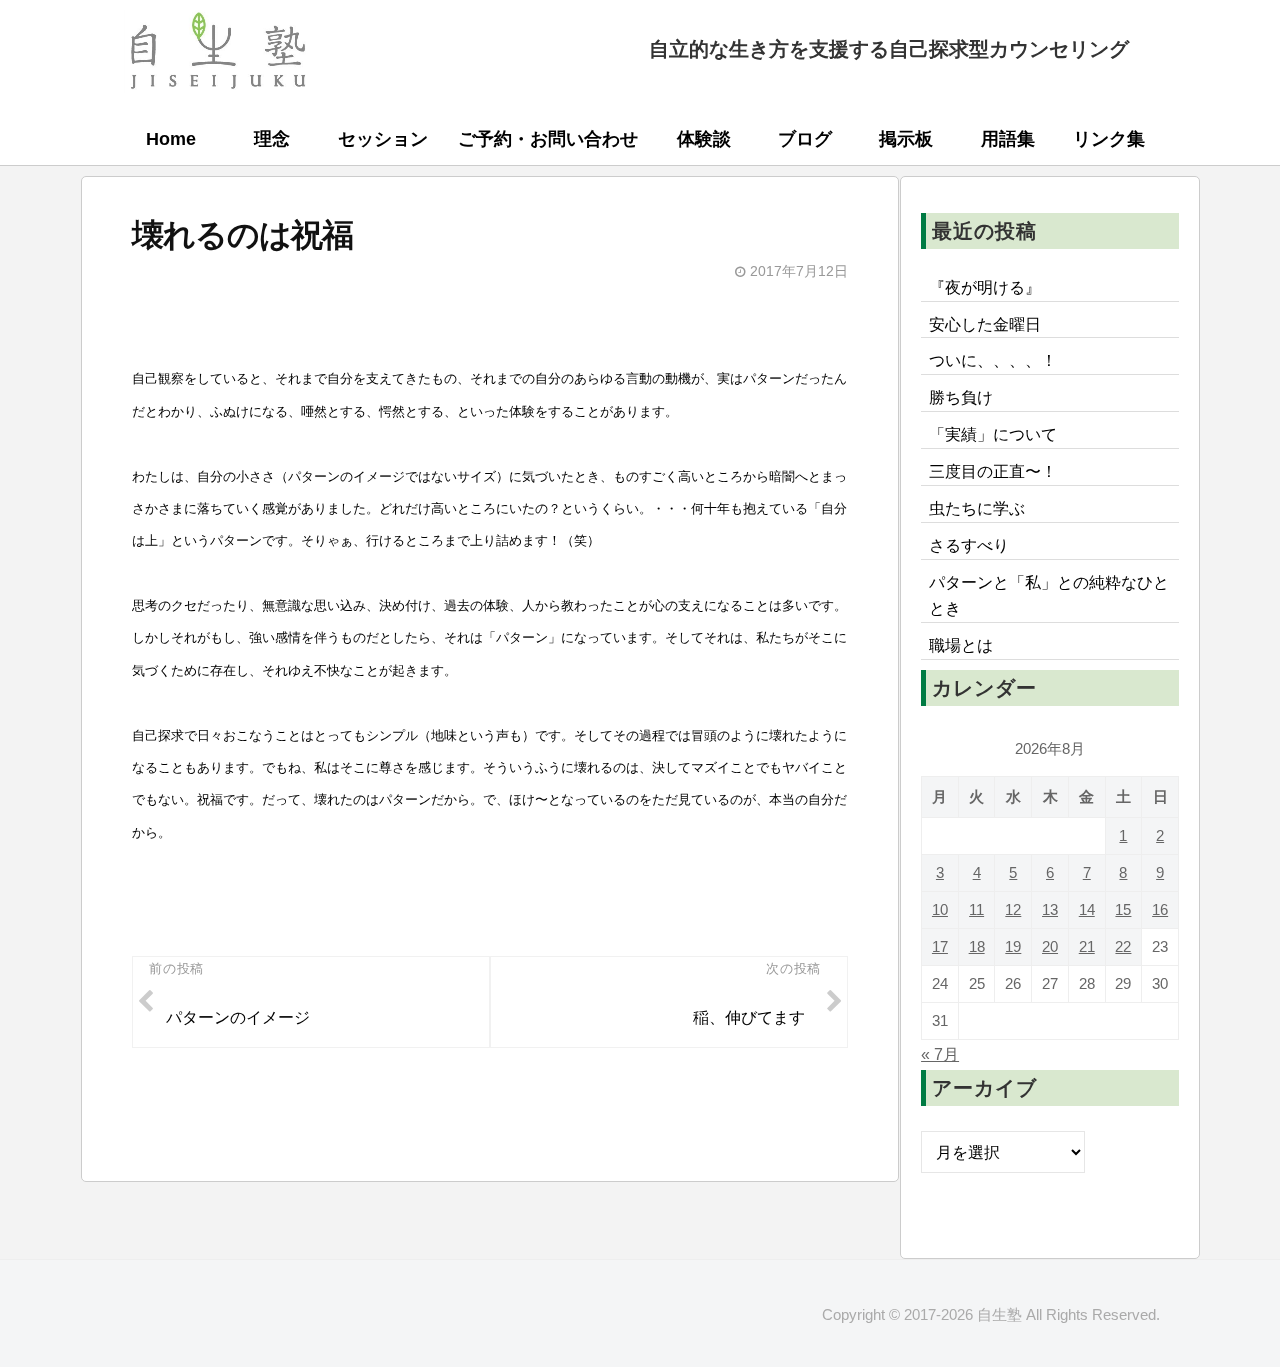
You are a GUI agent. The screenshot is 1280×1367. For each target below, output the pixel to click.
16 (1160, 910)
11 (976, 910)
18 (977, 947)
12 (1013, 910)
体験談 (704, 139)
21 (1087, 947)
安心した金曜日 (985, 324)
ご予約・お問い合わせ (548, 139)
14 (1087, 910)
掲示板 (906, 139)
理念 (272, 139)
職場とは (961, 645)
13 (1050, 910)
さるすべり (969, 545)
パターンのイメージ (238, 1017)
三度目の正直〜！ (993, 471)
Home (171, 139)
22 (1123, 947)
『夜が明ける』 (985, 287)
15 (1123, 910)
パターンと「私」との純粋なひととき (1049, 595)
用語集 (1008, 139)
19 (1013, 947)
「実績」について (993, 434)
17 (940, 947)
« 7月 (940, 1055)
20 (1050, 947)
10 (940, 910)
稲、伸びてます (749, 1017)
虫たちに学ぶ (977, 508)
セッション (383, 139)
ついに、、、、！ (993, 360)
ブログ (805, 139)
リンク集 (1109, 139)
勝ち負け (961, 397)
